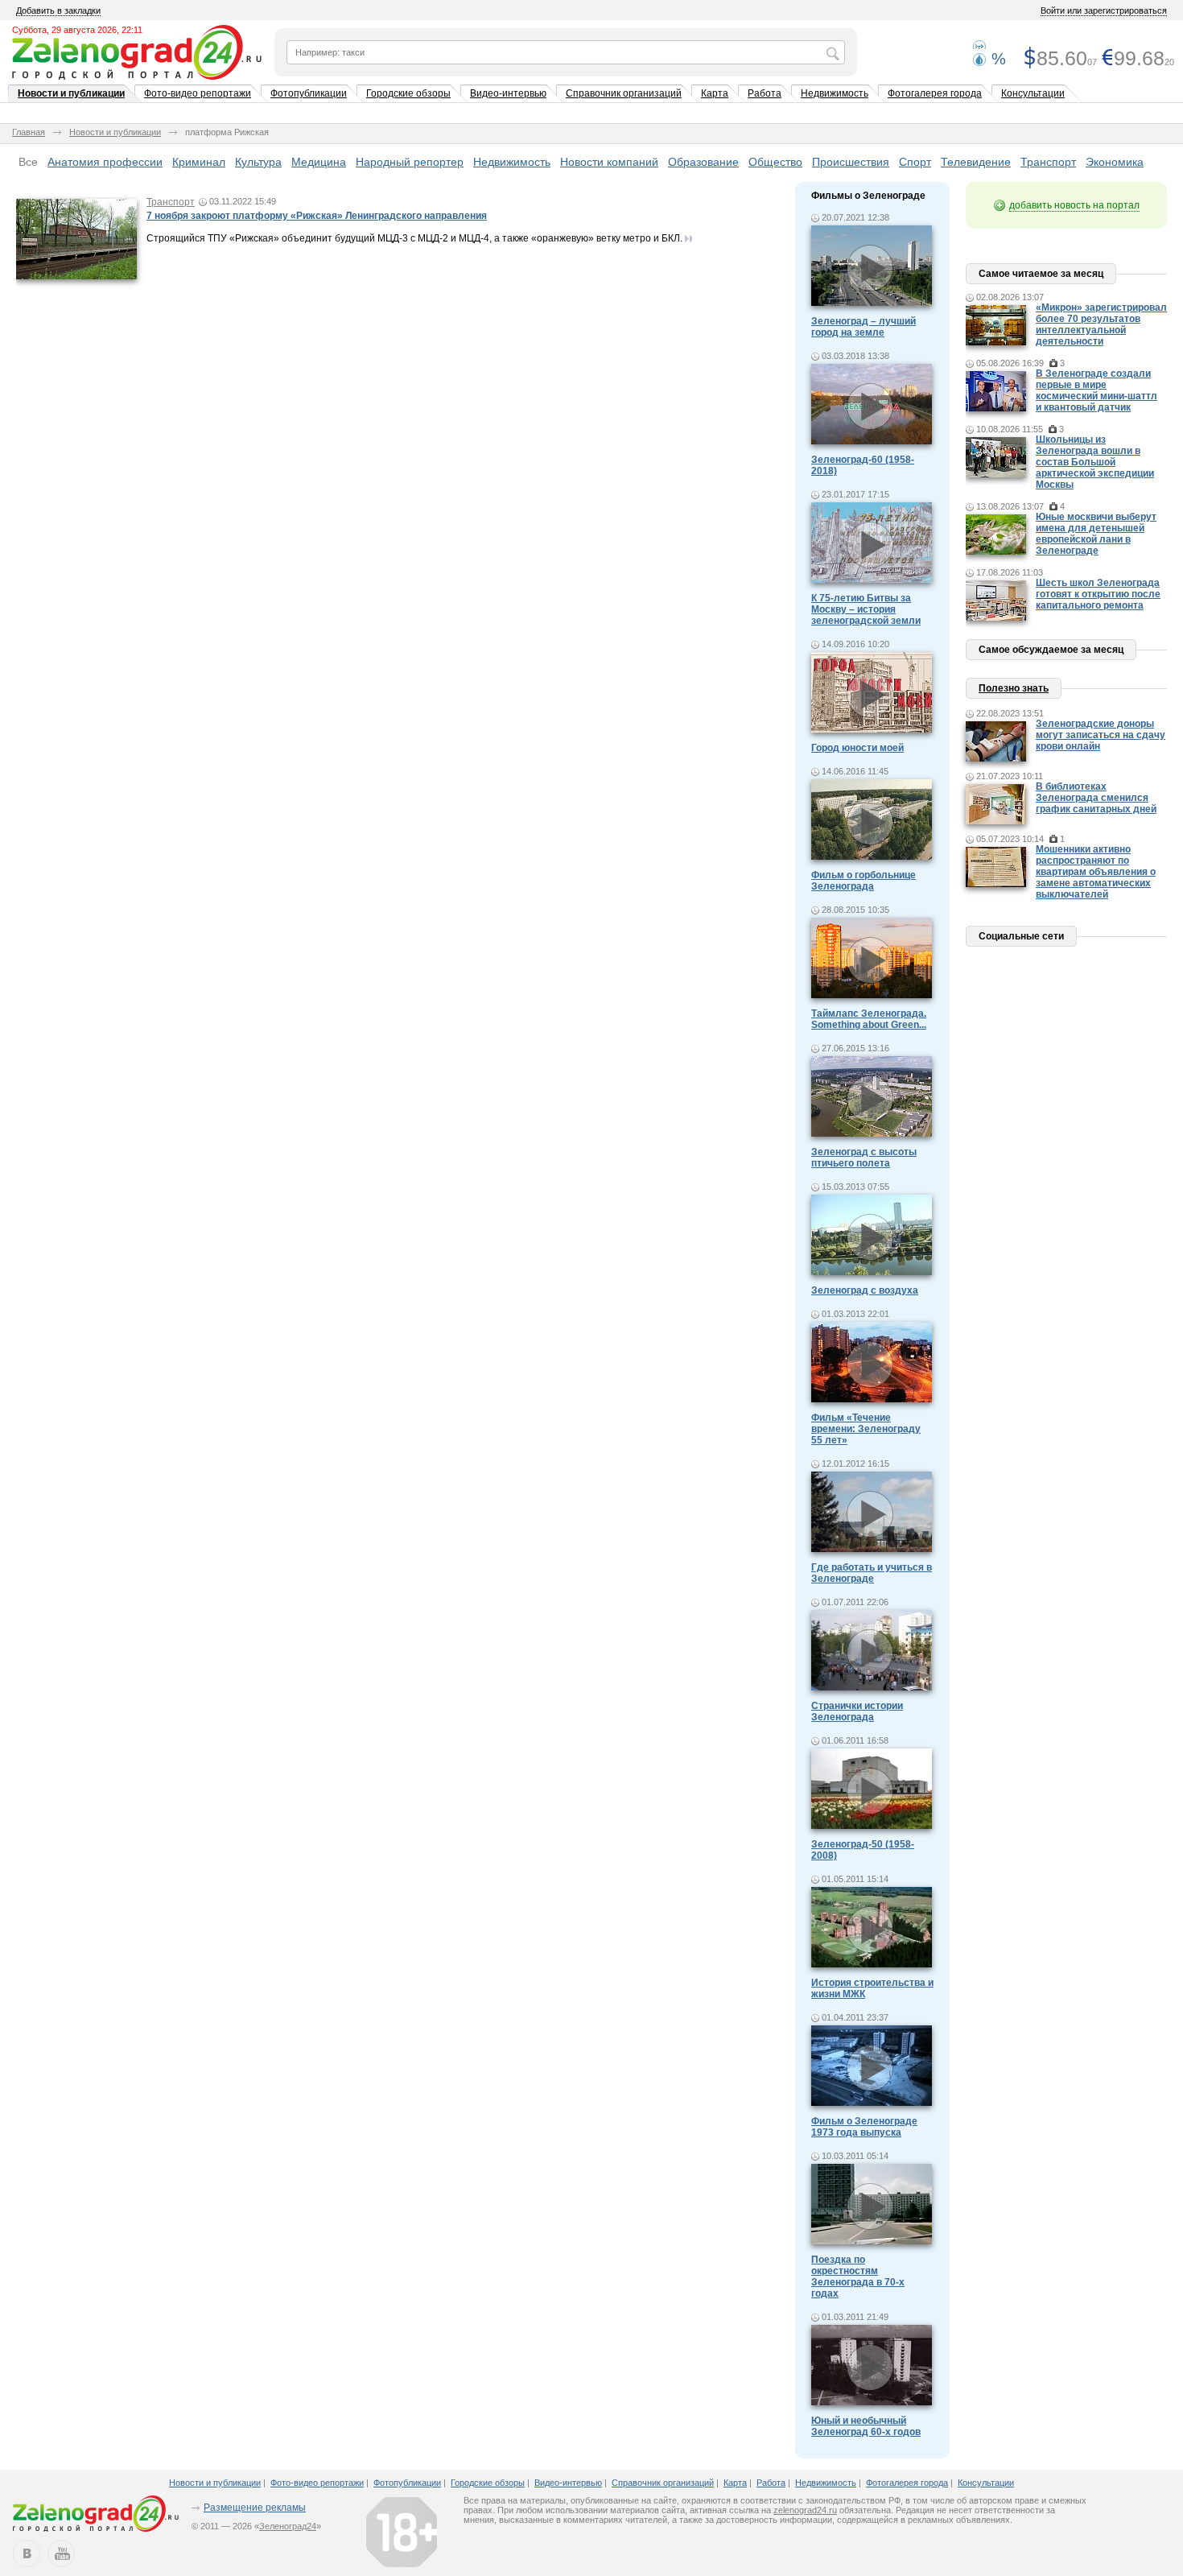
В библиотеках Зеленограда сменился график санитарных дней (1096, 798)
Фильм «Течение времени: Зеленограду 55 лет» (866, 1429)
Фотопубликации (309, 93)
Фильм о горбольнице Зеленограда (864, 881)
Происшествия (851, 162)
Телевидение (976, 162)
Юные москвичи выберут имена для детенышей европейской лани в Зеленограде (1096, 534)
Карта (715, 93)
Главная (29, 132)
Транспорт (1048, 162)
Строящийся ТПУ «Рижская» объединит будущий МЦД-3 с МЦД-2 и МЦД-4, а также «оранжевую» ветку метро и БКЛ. (414, 238)
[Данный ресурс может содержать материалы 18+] (402, 2532)
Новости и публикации (71, 93)
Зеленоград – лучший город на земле (864, 327)
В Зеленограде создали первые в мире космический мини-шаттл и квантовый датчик (1096, 390)
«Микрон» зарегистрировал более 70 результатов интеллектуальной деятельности (1101, 324)
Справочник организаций (624, 93)
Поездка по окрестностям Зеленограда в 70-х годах (858, 2277)
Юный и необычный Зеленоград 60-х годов (866, 2426)
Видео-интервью (508, 93)
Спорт (915, 162)
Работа (765, 93)
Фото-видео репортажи (198, 93)
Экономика (1115, 162)
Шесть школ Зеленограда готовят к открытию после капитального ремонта (1098, 594)
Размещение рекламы (255, 2508)
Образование (703, 162)
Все (28, 162)
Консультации (1033, 93)
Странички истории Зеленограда (857, 1711)
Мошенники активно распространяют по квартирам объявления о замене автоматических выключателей (1096, 872)
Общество (775, 162)
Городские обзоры (408, 93)
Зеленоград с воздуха (865, 1290)
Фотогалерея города (935, 93)
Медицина (319, 162)
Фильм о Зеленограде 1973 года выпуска (864, 2127)
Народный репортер (410, 162)
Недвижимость (835, 93)
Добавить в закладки (58, 10)
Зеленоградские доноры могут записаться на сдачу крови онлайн (1101, 735)
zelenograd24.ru (805, 2510)
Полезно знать (1014, 688)
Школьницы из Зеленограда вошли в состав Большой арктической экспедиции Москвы (1095, 462)
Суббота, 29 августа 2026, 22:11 (77, 30)
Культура (258, 162)
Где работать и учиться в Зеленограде (872, 1573)
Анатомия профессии (105, 162)
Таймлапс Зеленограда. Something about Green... (869, 1019)
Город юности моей (857, 748)
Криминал (199, 162)
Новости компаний (609, 162)
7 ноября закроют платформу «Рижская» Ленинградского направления (317, 216)
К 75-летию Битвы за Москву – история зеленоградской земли (866, 609)
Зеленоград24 (288, 2526)
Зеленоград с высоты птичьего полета (864, 1158)
